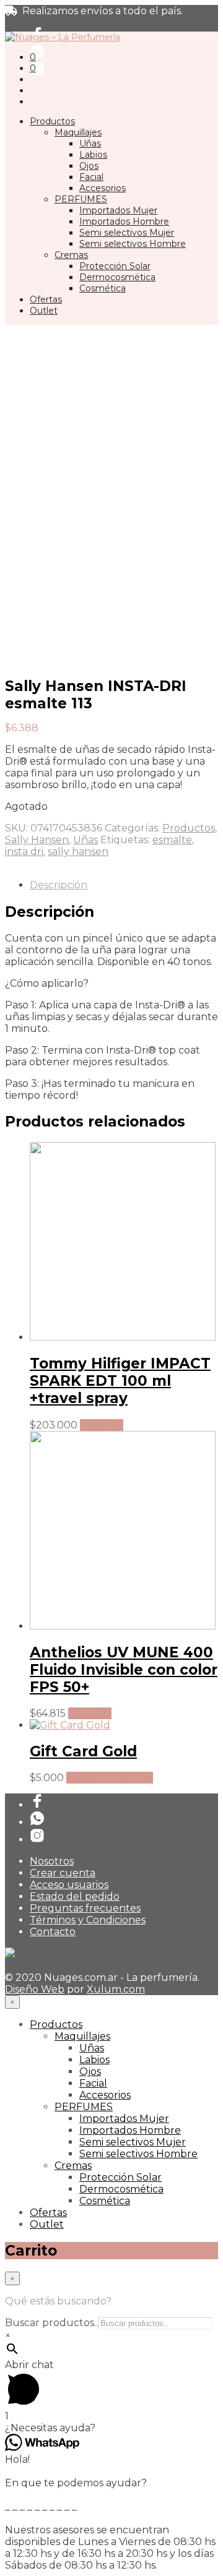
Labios (93, 155)
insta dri (24, 852)
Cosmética (103, 288)
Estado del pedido (75, 1896)
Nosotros (52, 1861)
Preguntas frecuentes (85, 1908)
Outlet (44, 311)
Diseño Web (35, 1989)
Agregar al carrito (110, 1778)
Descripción (59, 885)
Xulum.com (116, 1989)
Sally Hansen (37, 840)
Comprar (102, 1425)
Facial (91, 177)
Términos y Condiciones (88, 1920)
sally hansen (78, 852)
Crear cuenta (63, 1873)
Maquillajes (78, 132)
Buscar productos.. (51, 2323)
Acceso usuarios (69, 1885)
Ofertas (46, 299)
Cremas (71, 255)
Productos (52, 121)
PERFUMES (81, 199)
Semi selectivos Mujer (127, 233)
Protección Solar (115, 266)
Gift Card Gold (83, 1751)
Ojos (89, 166)
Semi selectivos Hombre (133, 244)
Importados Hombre (124, 221)
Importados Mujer (118, 210)
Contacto (53, 1932)
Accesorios (103, 188)
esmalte (172, 840)
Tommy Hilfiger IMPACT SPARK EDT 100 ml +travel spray (120, 1381)
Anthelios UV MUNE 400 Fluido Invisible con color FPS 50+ (124, 1670)
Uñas (90, 144)
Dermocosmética (117, 277)
